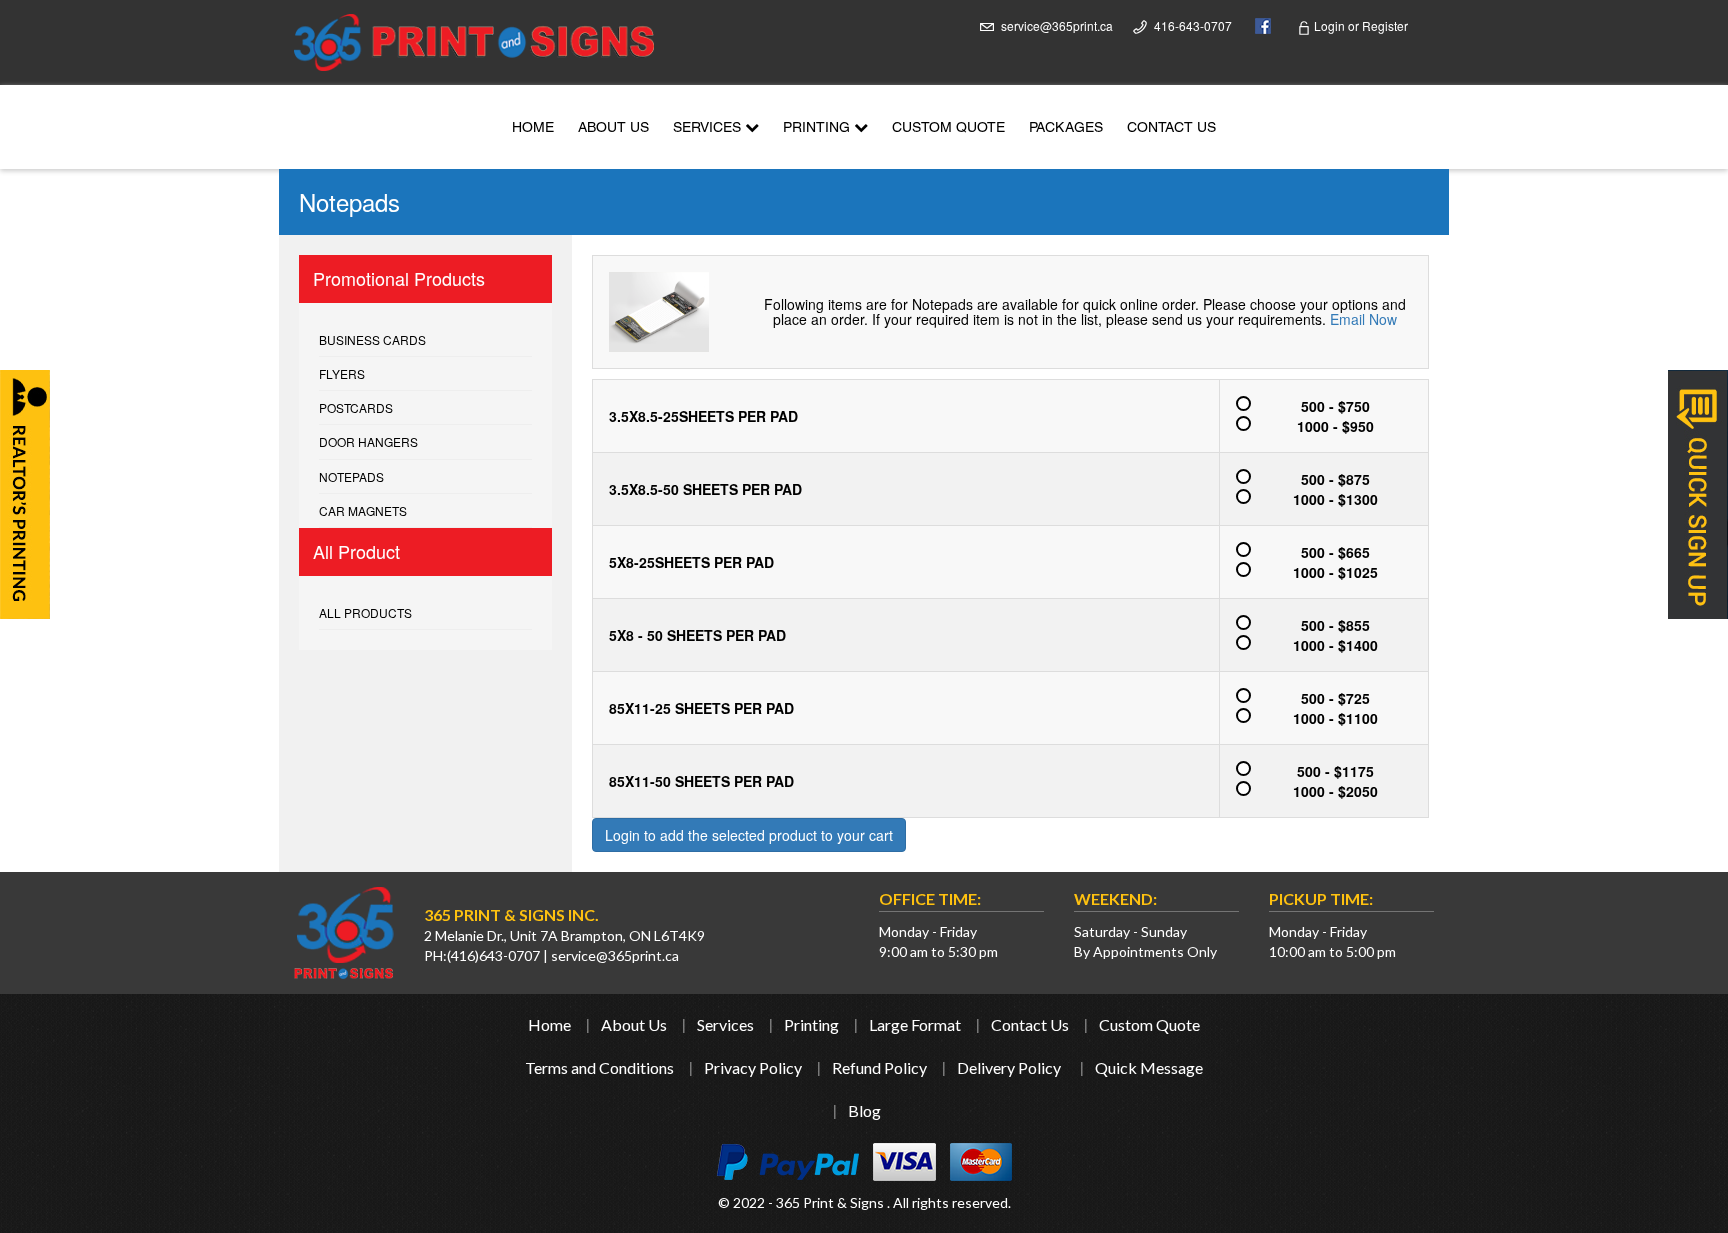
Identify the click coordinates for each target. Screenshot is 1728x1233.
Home (533, 129)
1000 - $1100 (1335, 718)
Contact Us (1171, 129)
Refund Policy (879, 1067)
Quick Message (1149, 1067)
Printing (818, 129)
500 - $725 (1335, 698)
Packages (1066, 129)
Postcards (356, 407)
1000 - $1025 (1335, 572)
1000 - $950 (1335, 426)
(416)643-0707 (493, 955)
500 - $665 (1335, 552)
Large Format (915, 1024)
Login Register (1359, 25)
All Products (365, 612)
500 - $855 (1335, 625)
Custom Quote (948, 129)
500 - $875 (1335, 479)
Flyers (342, 373)
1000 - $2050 (1335, 791)
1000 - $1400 (1335, 645)
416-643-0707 (1193, 25)
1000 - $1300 (1335, 499)
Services (709, 129)
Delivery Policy (1009, 1067)
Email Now (1363, 319)
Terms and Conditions (599, 1067)
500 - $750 (1335, 406)
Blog (864, 1110)
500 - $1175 (1335, 771)
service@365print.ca (1057, 25)
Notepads (351, 476)
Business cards (372, 339)
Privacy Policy (753, 1067)
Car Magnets (363, 510)
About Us (613, 129)
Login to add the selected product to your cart (749, 835)
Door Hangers (368, 441)
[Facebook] (1258, 24)
